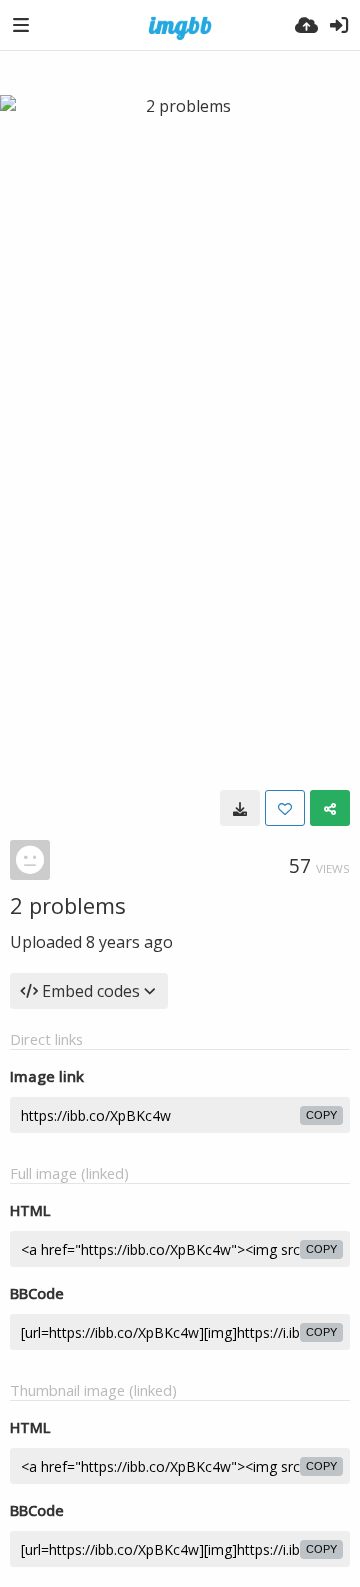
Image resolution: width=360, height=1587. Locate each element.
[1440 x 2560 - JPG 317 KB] (240, 808)
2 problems (68, 905)
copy (321, 1115)
